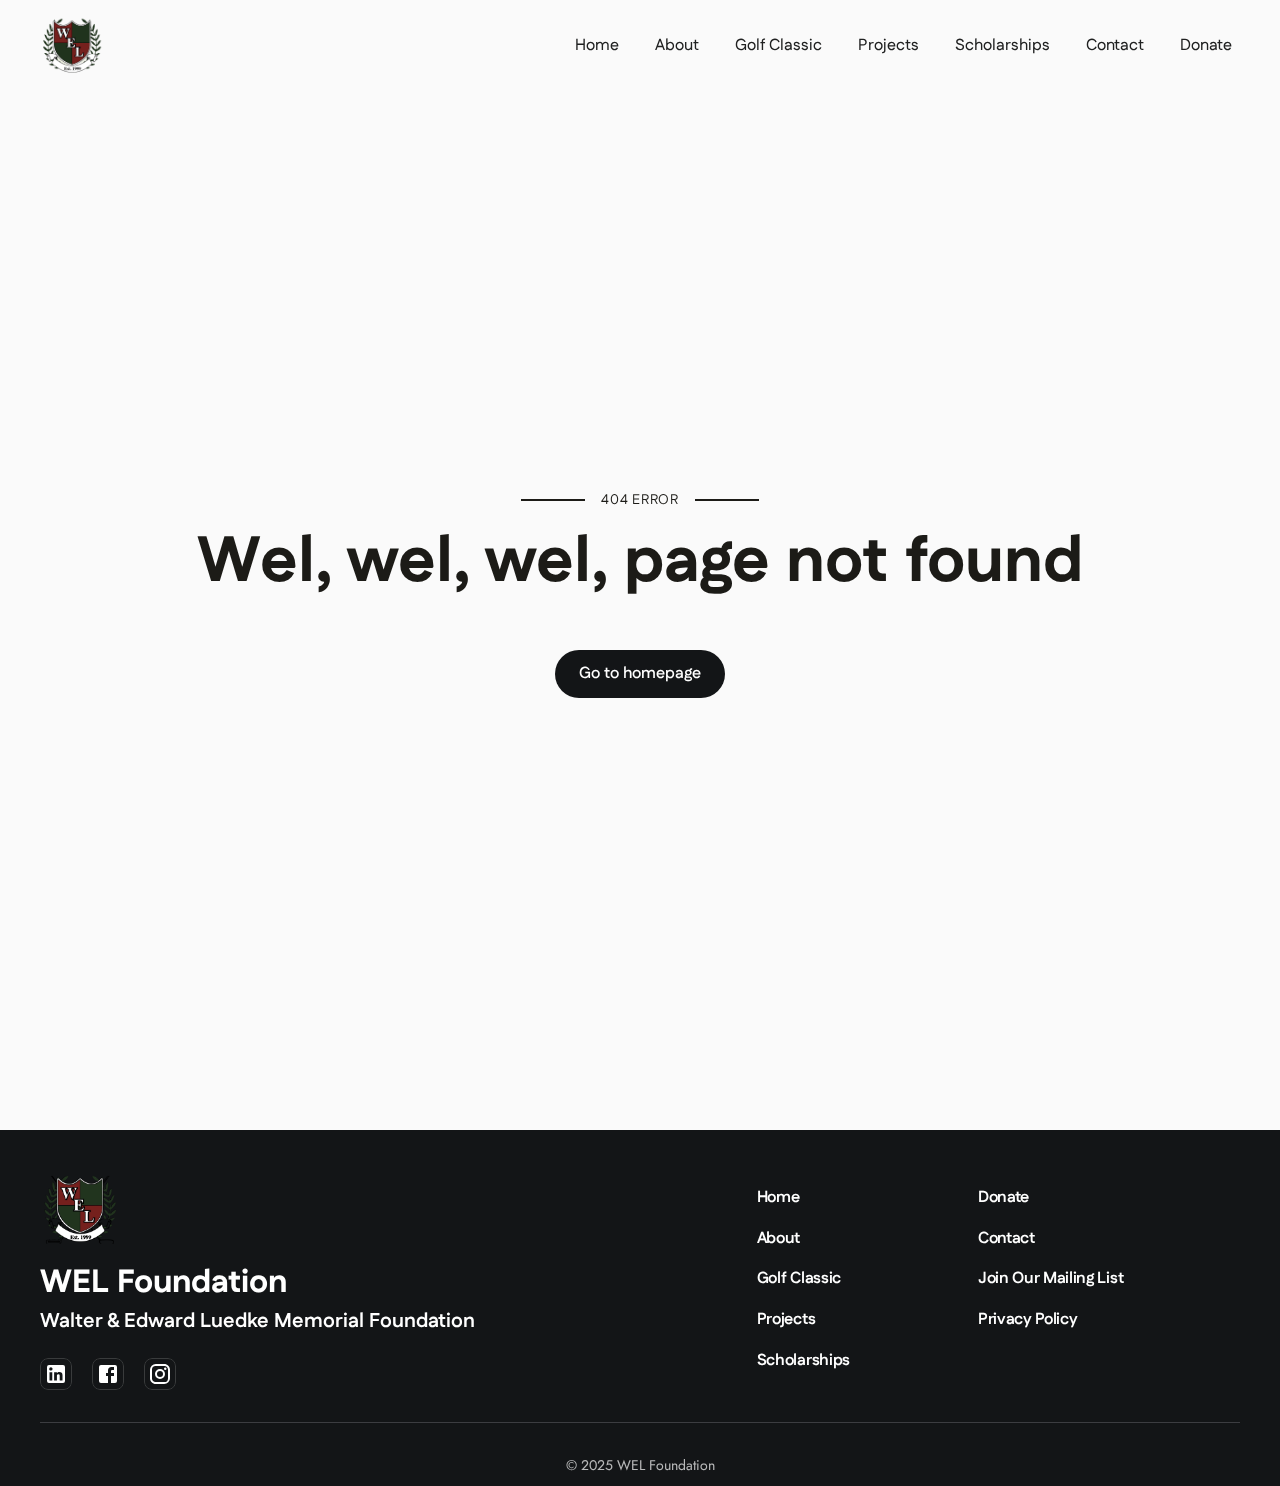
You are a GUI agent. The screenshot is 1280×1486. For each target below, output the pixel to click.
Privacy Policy (1028, 1319)
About (677, 45)
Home (597, 45)
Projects (888, 45)
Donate (1206, 45)
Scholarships (1002, 45)
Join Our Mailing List (1050, 1279)
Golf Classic (778, 45)
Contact (1115, 45)
